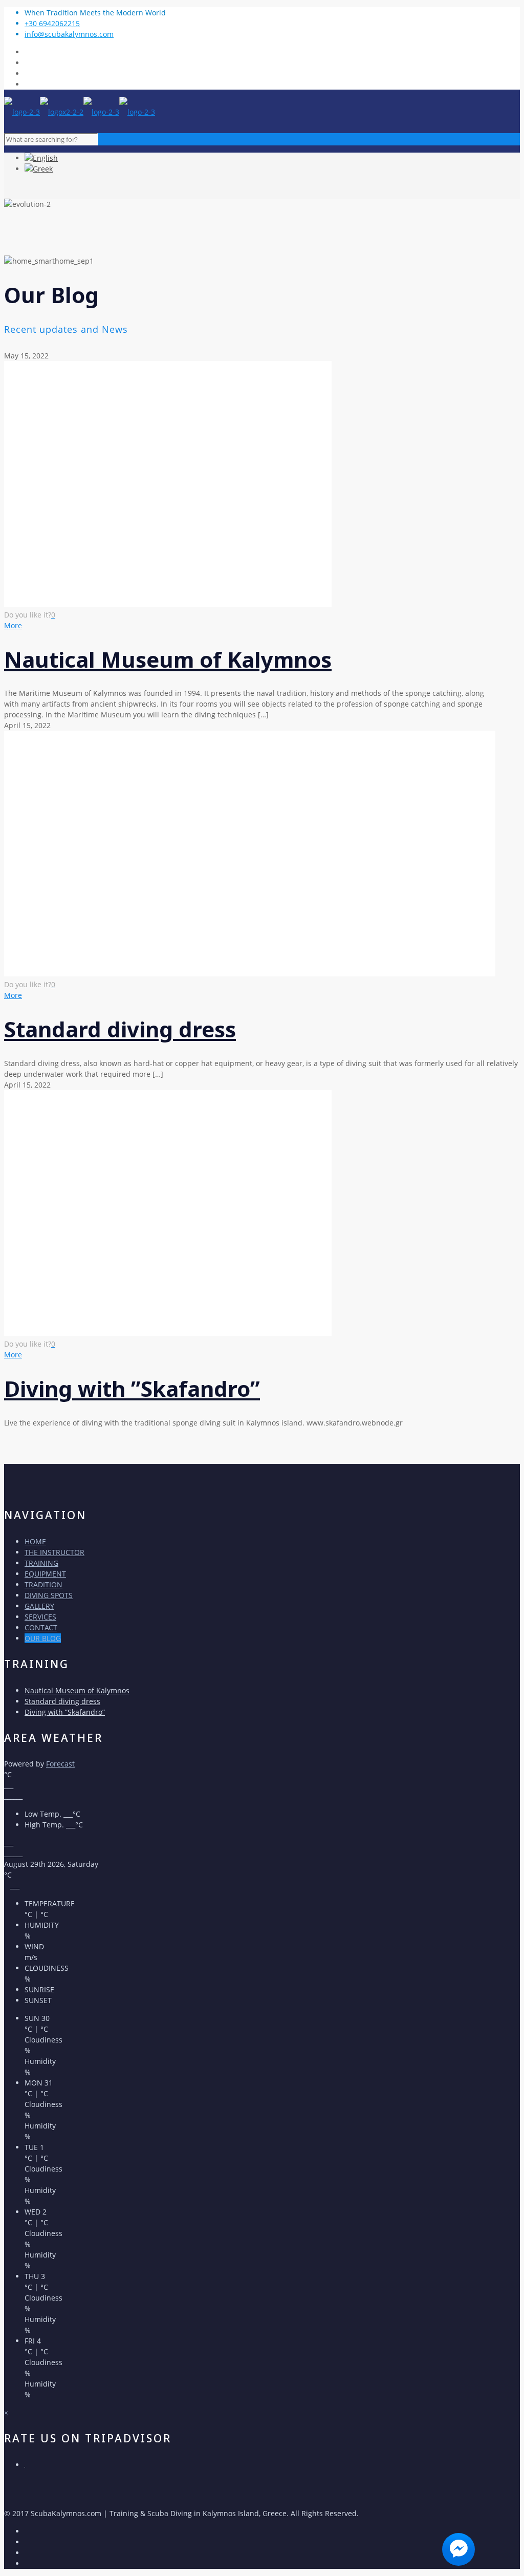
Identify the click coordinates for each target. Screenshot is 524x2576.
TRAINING (41, 1563)
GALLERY (39, 1606)
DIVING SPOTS (49, 1595)
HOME (35, 1541)
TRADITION (43, 1584)
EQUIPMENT (45, 1574)
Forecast (60, 1764)
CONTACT (41, 1627)
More (13, 625)
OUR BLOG (43, 1638)
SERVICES (40, 1617)
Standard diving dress (120, 1029)
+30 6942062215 (52, 23)
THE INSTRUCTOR (54, 1552)
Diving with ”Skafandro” (132, 1388)
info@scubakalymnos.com (69, 34)
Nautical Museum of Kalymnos (168, 659)
